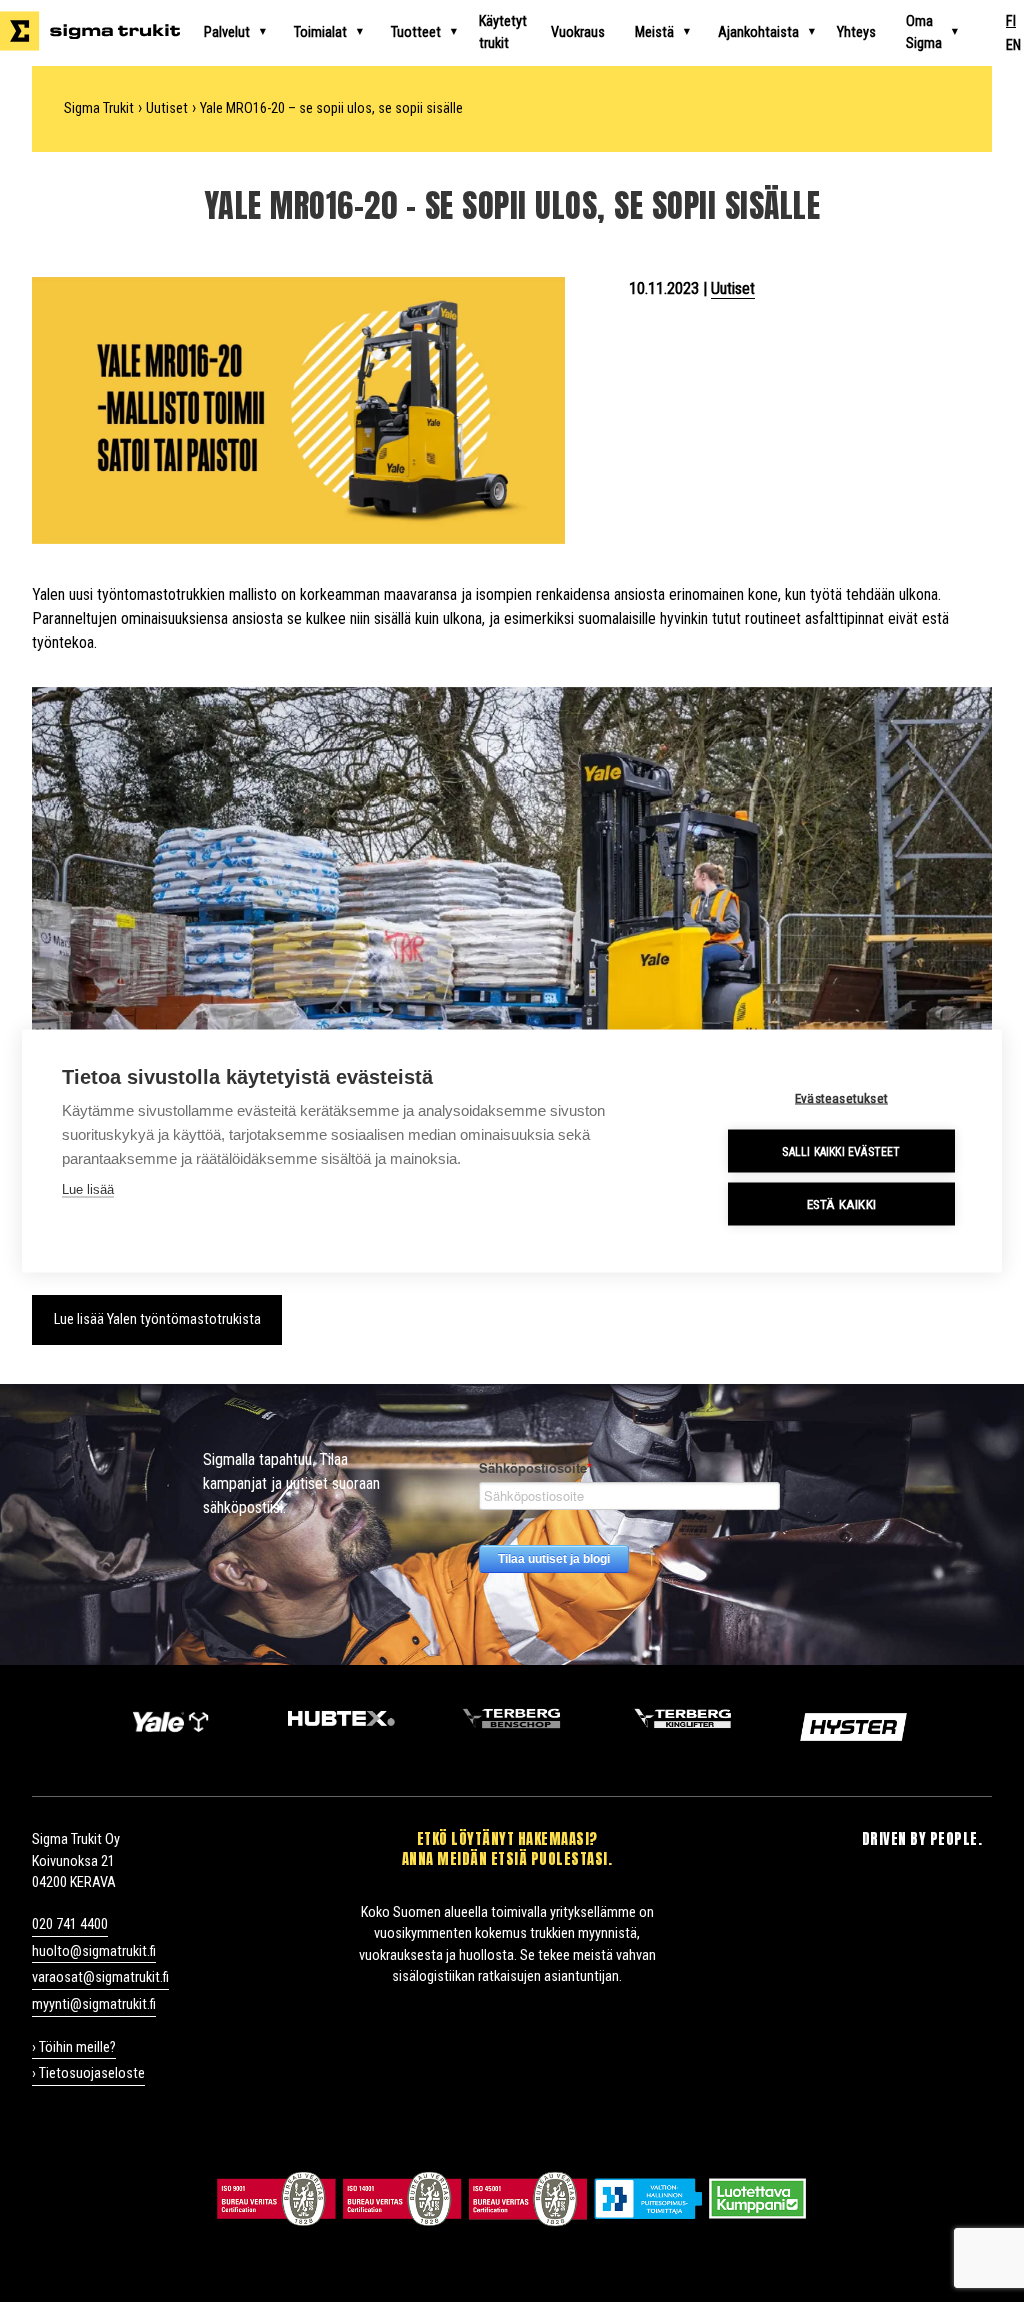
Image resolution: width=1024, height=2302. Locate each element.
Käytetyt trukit (503, 32)
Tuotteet (416, 32)
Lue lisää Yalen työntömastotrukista (157, 1319)
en (1013, 45)
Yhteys (856, 32)
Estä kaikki (841, 1204)
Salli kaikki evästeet (841, 1151)
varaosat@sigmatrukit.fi (100, 1977)
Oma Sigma (924, 32)
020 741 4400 (70, 1924)
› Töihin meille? (74, 2047)
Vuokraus (578, 32)
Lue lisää (88, 1189)
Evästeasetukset (841, 1098)
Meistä (654, 32)
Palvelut (227, 32)
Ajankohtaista (758, 32)
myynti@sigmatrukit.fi (94, 2004)
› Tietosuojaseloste (88, 2073)
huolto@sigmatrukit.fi (94, 1951)
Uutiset (733, 288)
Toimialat (320, 32)
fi (1011, 21)
